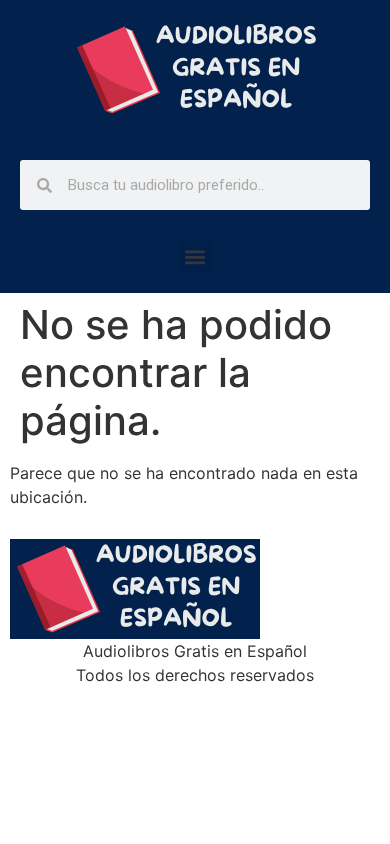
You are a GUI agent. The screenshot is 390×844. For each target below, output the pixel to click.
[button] (195, 256)
